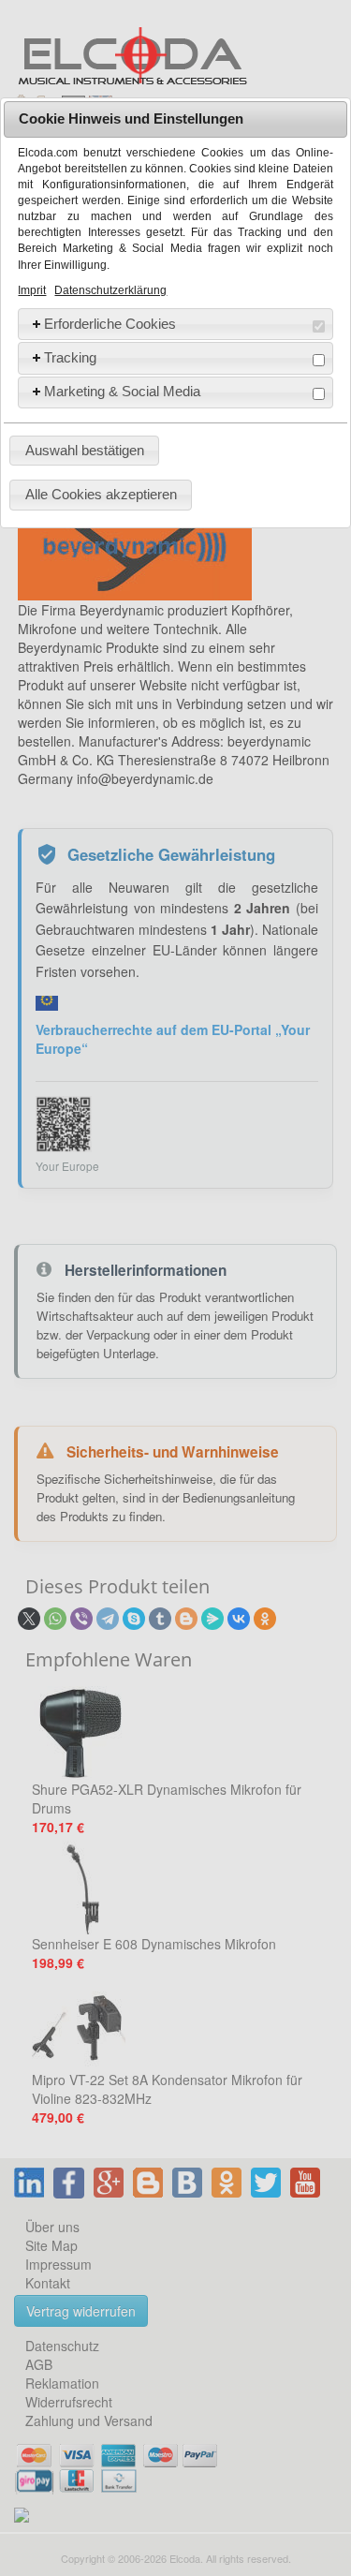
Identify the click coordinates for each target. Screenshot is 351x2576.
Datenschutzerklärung (110, 290)
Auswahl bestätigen (85, 450)
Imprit (32, 290)
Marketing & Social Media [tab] (122, 391)
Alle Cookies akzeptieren (101, 494)
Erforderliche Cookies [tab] (110, 324)
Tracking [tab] (70, 357)
